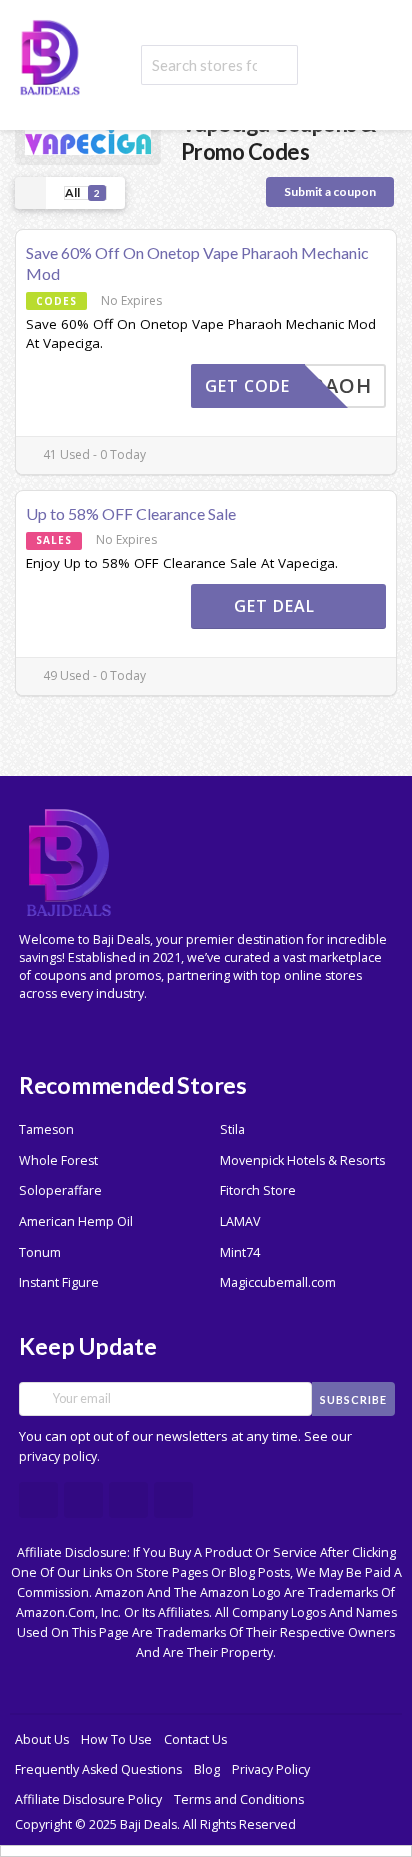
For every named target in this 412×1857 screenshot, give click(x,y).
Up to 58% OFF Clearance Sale (131, 513)
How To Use (116, 1739)
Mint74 (240, 1252)
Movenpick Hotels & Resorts (302, 1160)
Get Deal (277, 606)
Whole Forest (58, 1160)
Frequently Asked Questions (98, 1769)
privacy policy (58, 1456)
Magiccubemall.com (278, 1282)
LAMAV (240, 1221)
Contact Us (195, 1739)
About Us (42, 1739)
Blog (207, 1769)
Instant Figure (59, 1282)
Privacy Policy (271, 1769)
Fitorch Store (258, 1190)
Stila (232, 1129)
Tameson (46, 1129)
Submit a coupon (330, 191)
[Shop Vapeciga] (88, 136)
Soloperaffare (60, 1190)
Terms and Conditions (239, 1799)
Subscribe (353, 1399)
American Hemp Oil (76, 1221)
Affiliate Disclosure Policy (88, 1799)
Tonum (40, 1252)
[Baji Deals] (50, 55)
